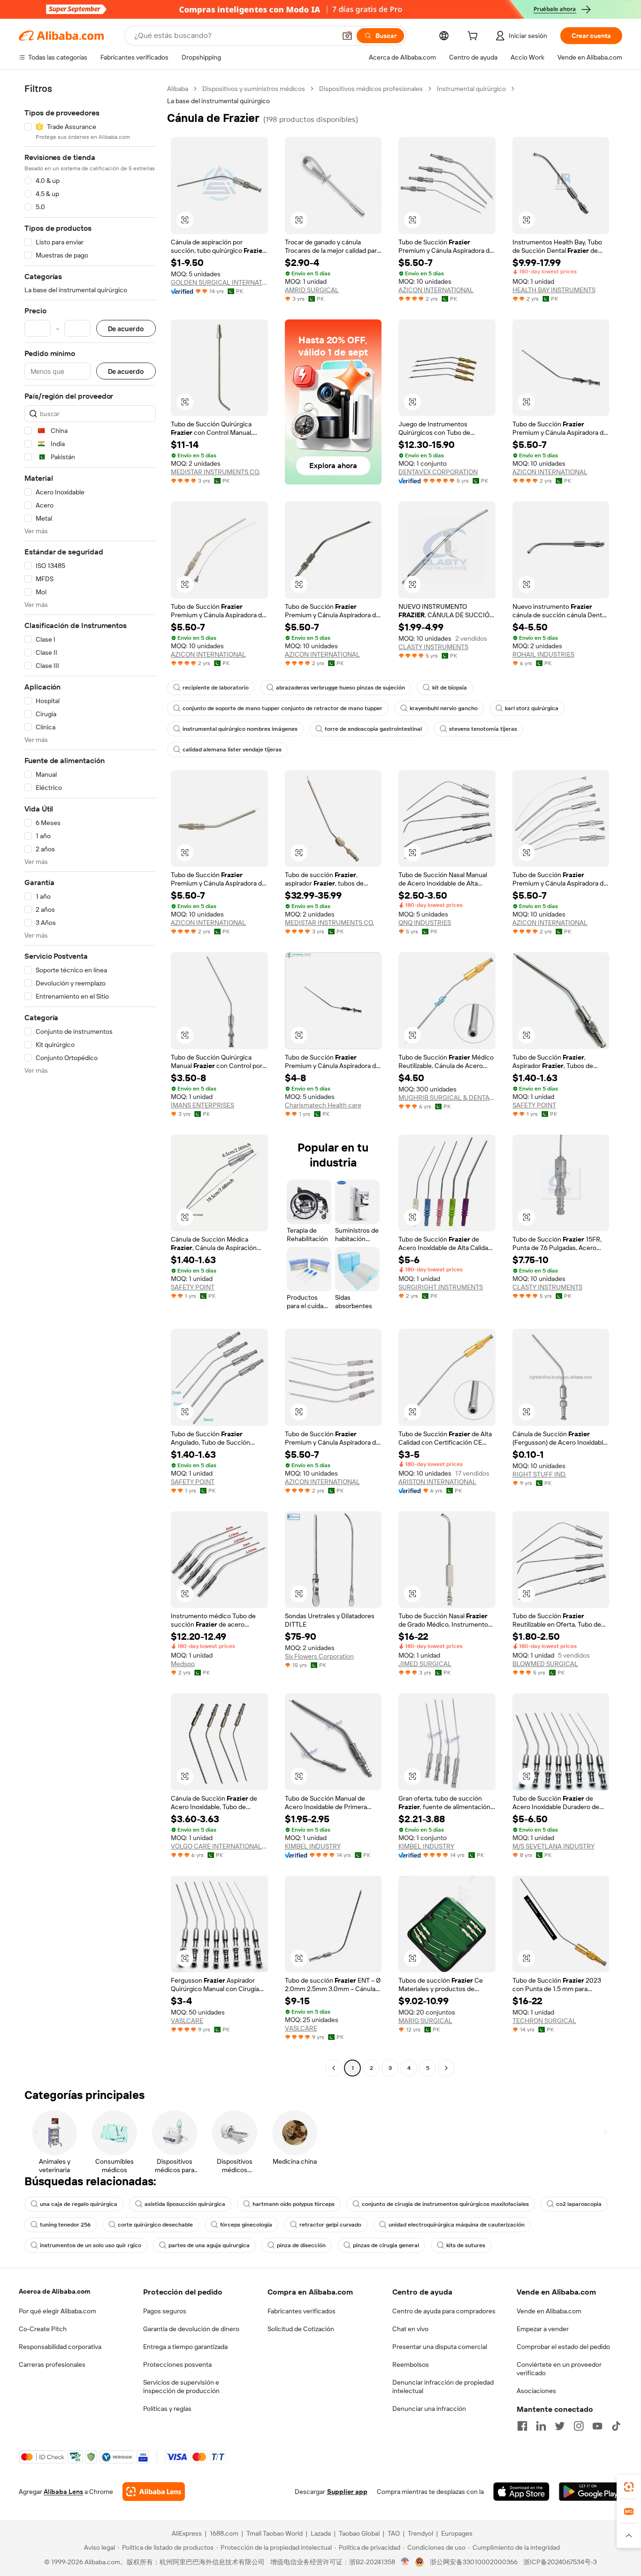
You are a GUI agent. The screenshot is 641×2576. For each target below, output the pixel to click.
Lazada (321, 2533)
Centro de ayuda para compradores (444, 2311)
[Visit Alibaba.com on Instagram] (579, 2426)
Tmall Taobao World (275, 2533)
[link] (629, 2487)
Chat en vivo (410, 2329)
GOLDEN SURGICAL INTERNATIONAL (219, 282)
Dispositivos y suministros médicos (254, 89)
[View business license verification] (405, 2562)
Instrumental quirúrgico (471, 89)
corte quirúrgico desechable (155, 2225)
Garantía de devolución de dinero (191, 2329)
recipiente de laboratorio (216, 688)
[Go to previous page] (334, 2068)
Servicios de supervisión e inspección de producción (181, 2387)
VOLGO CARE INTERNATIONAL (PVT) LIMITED (219, 1846)
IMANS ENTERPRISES (202, 1105)
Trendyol (420, 2533)
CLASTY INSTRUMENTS (433, 647)
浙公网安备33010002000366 (474, 2562)
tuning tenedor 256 (65, 2225)
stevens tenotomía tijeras (483, 729)
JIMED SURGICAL (425, 1664)
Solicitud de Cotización (301, 2329)
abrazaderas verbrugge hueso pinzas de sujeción (340, 688)
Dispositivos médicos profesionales (371, 89)
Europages (457, 2533)
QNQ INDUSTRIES (425, 923)
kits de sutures (466, 2245)
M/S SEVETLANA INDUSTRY (553, 1846)
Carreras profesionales (52, 2364)
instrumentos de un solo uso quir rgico (91, 2245)
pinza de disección (301, 2245)
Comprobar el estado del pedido (563, 2347)
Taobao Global (359, 2533)
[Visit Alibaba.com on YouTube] (597, 2426)
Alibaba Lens (63, 2492)
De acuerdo (126, 329)
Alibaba (178, 89)
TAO (394, 2533)
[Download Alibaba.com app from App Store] (521, 2492)
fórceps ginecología (246, 2225)
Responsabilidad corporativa (60, 2347)
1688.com (224, 2533)
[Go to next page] (446, 2068)
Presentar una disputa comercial (440, 2347)
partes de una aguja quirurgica (209, 2245)
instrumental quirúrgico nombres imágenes (240, 729)
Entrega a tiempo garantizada (185, 2347)
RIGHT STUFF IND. (539, 1474)
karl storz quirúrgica (532, 708)
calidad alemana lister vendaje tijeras (232, 750)
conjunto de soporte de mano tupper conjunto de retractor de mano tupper (282, 708)
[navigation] (90, 1080)
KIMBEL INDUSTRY (313, 1846)
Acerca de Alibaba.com (54, 2291)
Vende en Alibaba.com (549, 2311)
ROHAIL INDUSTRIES (543, 654)
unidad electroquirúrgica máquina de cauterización (457, 2225)
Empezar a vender (543, 2329)
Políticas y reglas (167, 2409)
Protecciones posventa (177, 2364)
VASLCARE (187, 2021)
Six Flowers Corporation (319, 1656)
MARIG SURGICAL (425, 2021)
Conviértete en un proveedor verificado (559, 2369)
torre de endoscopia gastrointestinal (373, 729)
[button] (347, 36)
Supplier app (347, 2492)
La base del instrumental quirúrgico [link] (218, 101)
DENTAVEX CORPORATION (438, 472)
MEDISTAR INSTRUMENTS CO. (215, 472)
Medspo (183, 1664)
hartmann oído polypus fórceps (294, 2204)
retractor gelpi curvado (330, 2225)
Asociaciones (536, 2391)
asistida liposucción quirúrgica (185, 2204)
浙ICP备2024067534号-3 (560, 2562)
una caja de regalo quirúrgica (79, 2204)
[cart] (474, 37)
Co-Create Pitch (43, 2329)
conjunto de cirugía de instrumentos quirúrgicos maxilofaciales (445, 2204)
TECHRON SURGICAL (544, 2021)
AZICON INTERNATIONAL (436, 290)
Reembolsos (411, 2364)
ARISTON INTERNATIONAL (437, 1482)
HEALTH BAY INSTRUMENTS (554, 290)
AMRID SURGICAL (312, 290)
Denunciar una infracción (429, 2409)
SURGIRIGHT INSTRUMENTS (441, 1287)
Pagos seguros (165, 2311)
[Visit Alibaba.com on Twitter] (560, 2426)
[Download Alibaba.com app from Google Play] (591, 2492)
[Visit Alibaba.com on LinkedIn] (541, 2426)
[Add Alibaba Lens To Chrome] (154, 2492)
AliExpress (187, 2533)
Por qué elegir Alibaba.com (57, 2311)
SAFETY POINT (534, 1105)
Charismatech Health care (323, 1105)
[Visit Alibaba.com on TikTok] (616, 2426)
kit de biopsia (450, 688)
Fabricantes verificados (301, 2311)
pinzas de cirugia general (386, 2245)
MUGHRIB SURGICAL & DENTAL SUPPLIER (447, 1098)
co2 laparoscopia (579, 2204)
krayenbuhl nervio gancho (444, 708)
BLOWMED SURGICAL (545, 1664)
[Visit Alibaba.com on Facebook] (522, 2426)
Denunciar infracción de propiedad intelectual (443, 2387)
